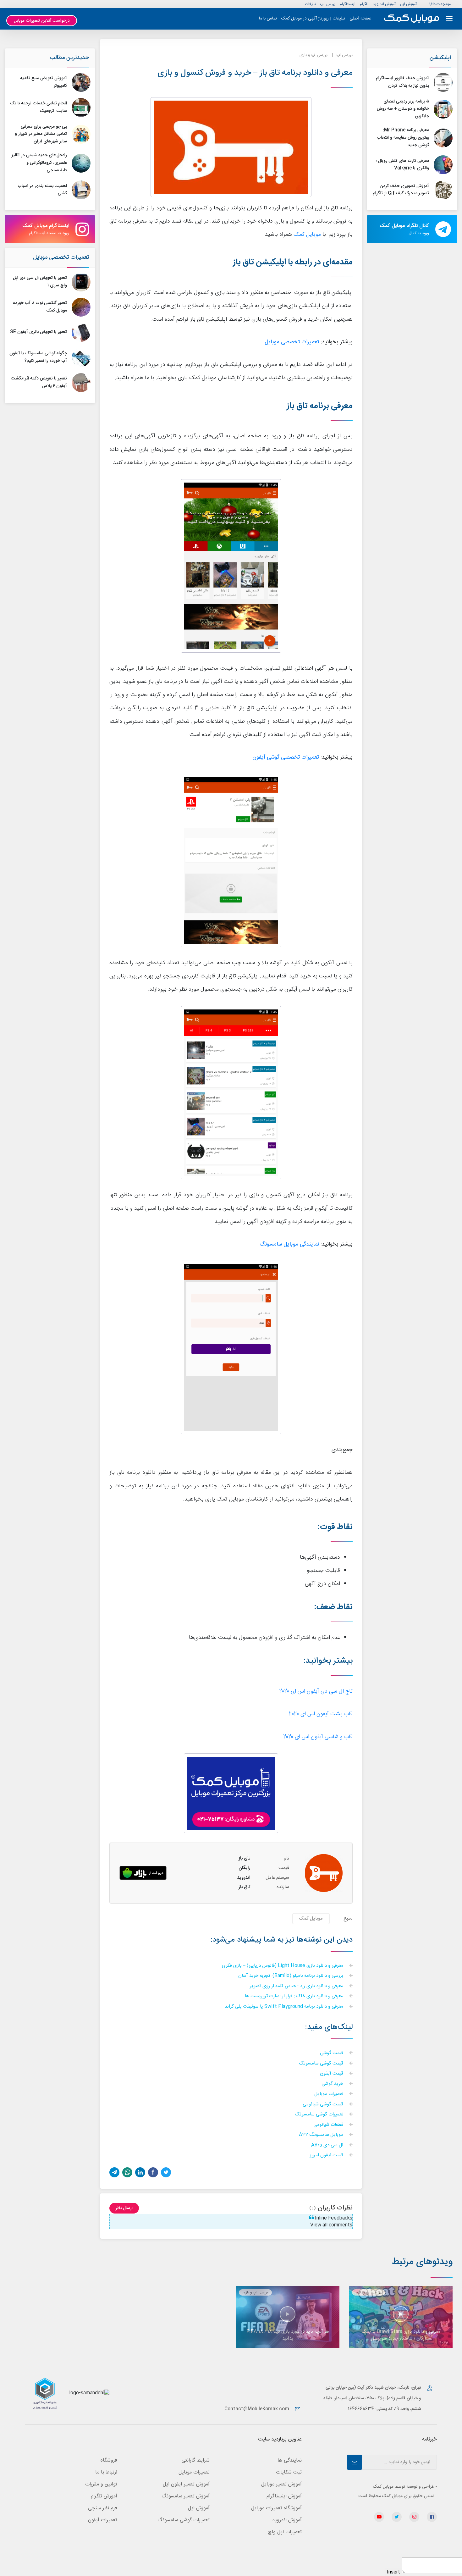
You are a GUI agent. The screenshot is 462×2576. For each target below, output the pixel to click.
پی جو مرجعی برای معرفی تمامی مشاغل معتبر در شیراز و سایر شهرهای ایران (41, 134)
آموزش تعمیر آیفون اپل (186, 2484)
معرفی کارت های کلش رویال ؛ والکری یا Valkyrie (402, 165)
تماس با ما (268, 19)
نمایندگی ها (290, 2460)
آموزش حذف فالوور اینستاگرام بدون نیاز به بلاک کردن (402, 82)
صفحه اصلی (360, 19)
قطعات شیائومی (329, 2125)
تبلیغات (311, 4)
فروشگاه (109, 2460)
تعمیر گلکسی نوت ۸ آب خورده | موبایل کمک (39, 307)
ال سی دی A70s (328, 2145)
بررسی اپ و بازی (313, 55)
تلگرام (364, 4)
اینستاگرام (348, 4)
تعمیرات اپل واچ (285, 2532)
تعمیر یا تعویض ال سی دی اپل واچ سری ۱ (40, 282)
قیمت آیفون (332, 2074)
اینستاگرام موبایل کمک (46, 229)
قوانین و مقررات (101, 2484)
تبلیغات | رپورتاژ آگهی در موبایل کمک (313, 19)
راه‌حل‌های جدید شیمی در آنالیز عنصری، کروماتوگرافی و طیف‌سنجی (39, 163)
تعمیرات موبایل (329, 2094)
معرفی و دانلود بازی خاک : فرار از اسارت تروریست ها (295, 1996)
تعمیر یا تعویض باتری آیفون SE (38, 332)
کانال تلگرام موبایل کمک (404, 229)
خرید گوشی (333, 2084)
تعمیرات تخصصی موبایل (61, 257)
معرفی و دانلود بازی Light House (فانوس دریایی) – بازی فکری (283, 1966)
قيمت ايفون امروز (327, 2156)
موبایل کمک (307, 235)
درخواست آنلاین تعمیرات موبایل (42, 21)
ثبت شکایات (289, 2472)
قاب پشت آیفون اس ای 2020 (321, 1714)
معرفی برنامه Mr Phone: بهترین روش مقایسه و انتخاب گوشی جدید (403, 138)
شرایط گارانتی (195, 2460)
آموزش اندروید (384, 4)
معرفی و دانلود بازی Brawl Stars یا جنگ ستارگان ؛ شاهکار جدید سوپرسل (401, 2335)
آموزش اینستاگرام (284, 2496)
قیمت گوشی (332, 2053)
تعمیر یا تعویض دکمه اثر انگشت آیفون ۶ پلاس (39, 382)
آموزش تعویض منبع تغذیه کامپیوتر (44, 82)
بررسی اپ (328, 4)
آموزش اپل (408, 4)
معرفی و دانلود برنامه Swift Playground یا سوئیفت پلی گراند (285, 2007)
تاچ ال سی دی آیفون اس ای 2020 (316, 1692)
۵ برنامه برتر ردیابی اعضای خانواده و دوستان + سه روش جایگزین (403, 109)
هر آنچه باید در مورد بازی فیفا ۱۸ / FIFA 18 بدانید (288, 2335)
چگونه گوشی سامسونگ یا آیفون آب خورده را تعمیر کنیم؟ (38, 357)
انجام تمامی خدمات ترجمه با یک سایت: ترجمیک (38, 107)
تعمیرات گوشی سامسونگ (320, 2115)
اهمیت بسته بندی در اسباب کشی (42, 190)
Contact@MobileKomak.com (257, 2409)
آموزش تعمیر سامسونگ (186, 2496)
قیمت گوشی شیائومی (324, 2105)
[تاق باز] (143, 1873)
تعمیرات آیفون (103, 2520)
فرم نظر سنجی (103, 2508)
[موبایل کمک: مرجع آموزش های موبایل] (412, 19)
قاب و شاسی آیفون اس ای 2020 (318, 1737)
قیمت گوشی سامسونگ (322, 2064)
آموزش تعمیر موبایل (281, 2484)
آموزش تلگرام (104, 2496)
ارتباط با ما (106, 2472)
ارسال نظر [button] (124, 2208)
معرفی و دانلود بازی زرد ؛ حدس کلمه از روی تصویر (297, 1986)
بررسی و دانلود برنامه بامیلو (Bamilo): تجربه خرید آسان (291, 1976)
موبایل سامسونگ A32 (322, 2135)
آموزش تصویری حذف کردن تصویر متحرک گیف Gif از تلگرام (401, 190)
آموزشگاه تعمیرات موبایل (276, 2508)
